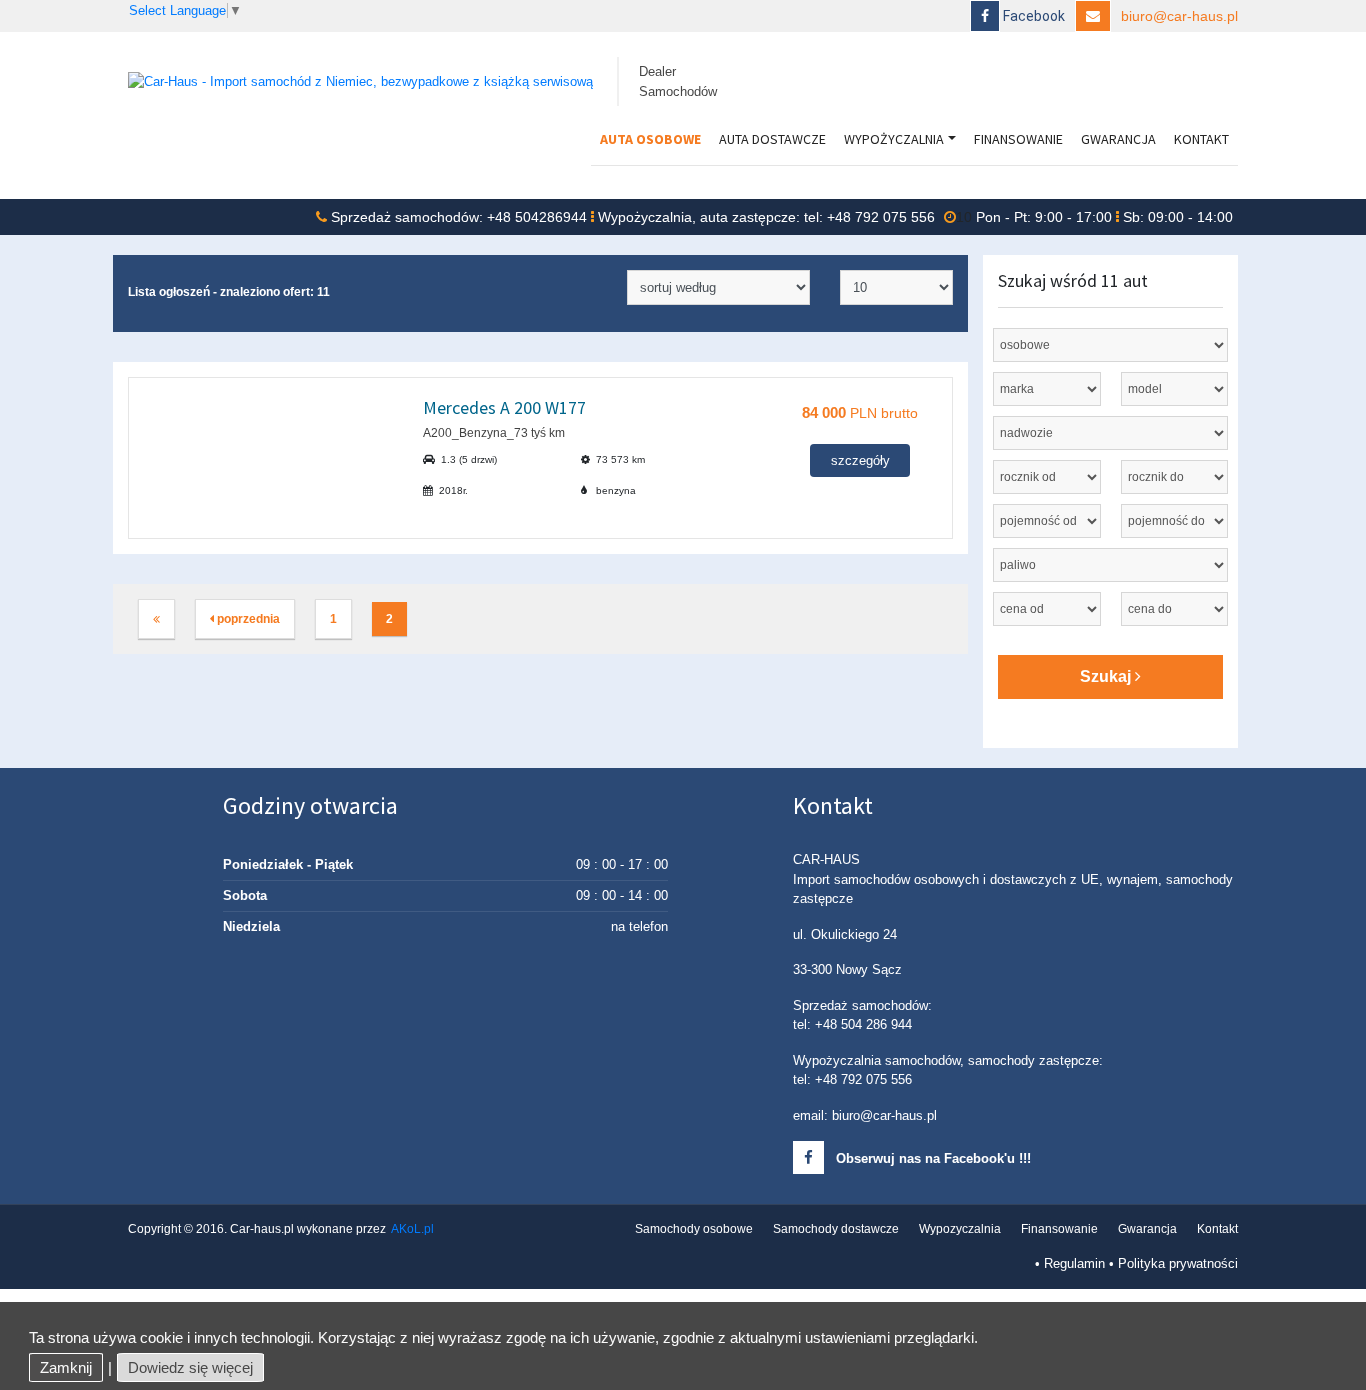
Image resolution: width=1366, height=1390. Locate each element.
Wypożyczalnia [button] (894, 139)
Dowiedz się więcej (190, 1367)
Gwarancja (1118, 139)
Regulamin (1074, 1263)
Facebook (1032, 16)
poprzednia (247, 619)
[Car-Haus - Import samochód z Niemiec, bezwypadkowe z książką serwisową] (360, 80)
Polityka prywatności (1178, 1263)
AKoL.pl (412, 1229)
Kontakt (1201, 139)
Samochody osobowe (694, 1229)
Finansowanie (1018, 139)
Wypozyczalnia (960, 1229)
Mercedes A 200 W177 (504, 407)
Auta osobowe (650, 139)
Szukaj (1107, 676)
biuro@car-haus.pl (1179, 16)
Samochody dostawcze (836, 1229)
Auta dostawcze (772, 139)
